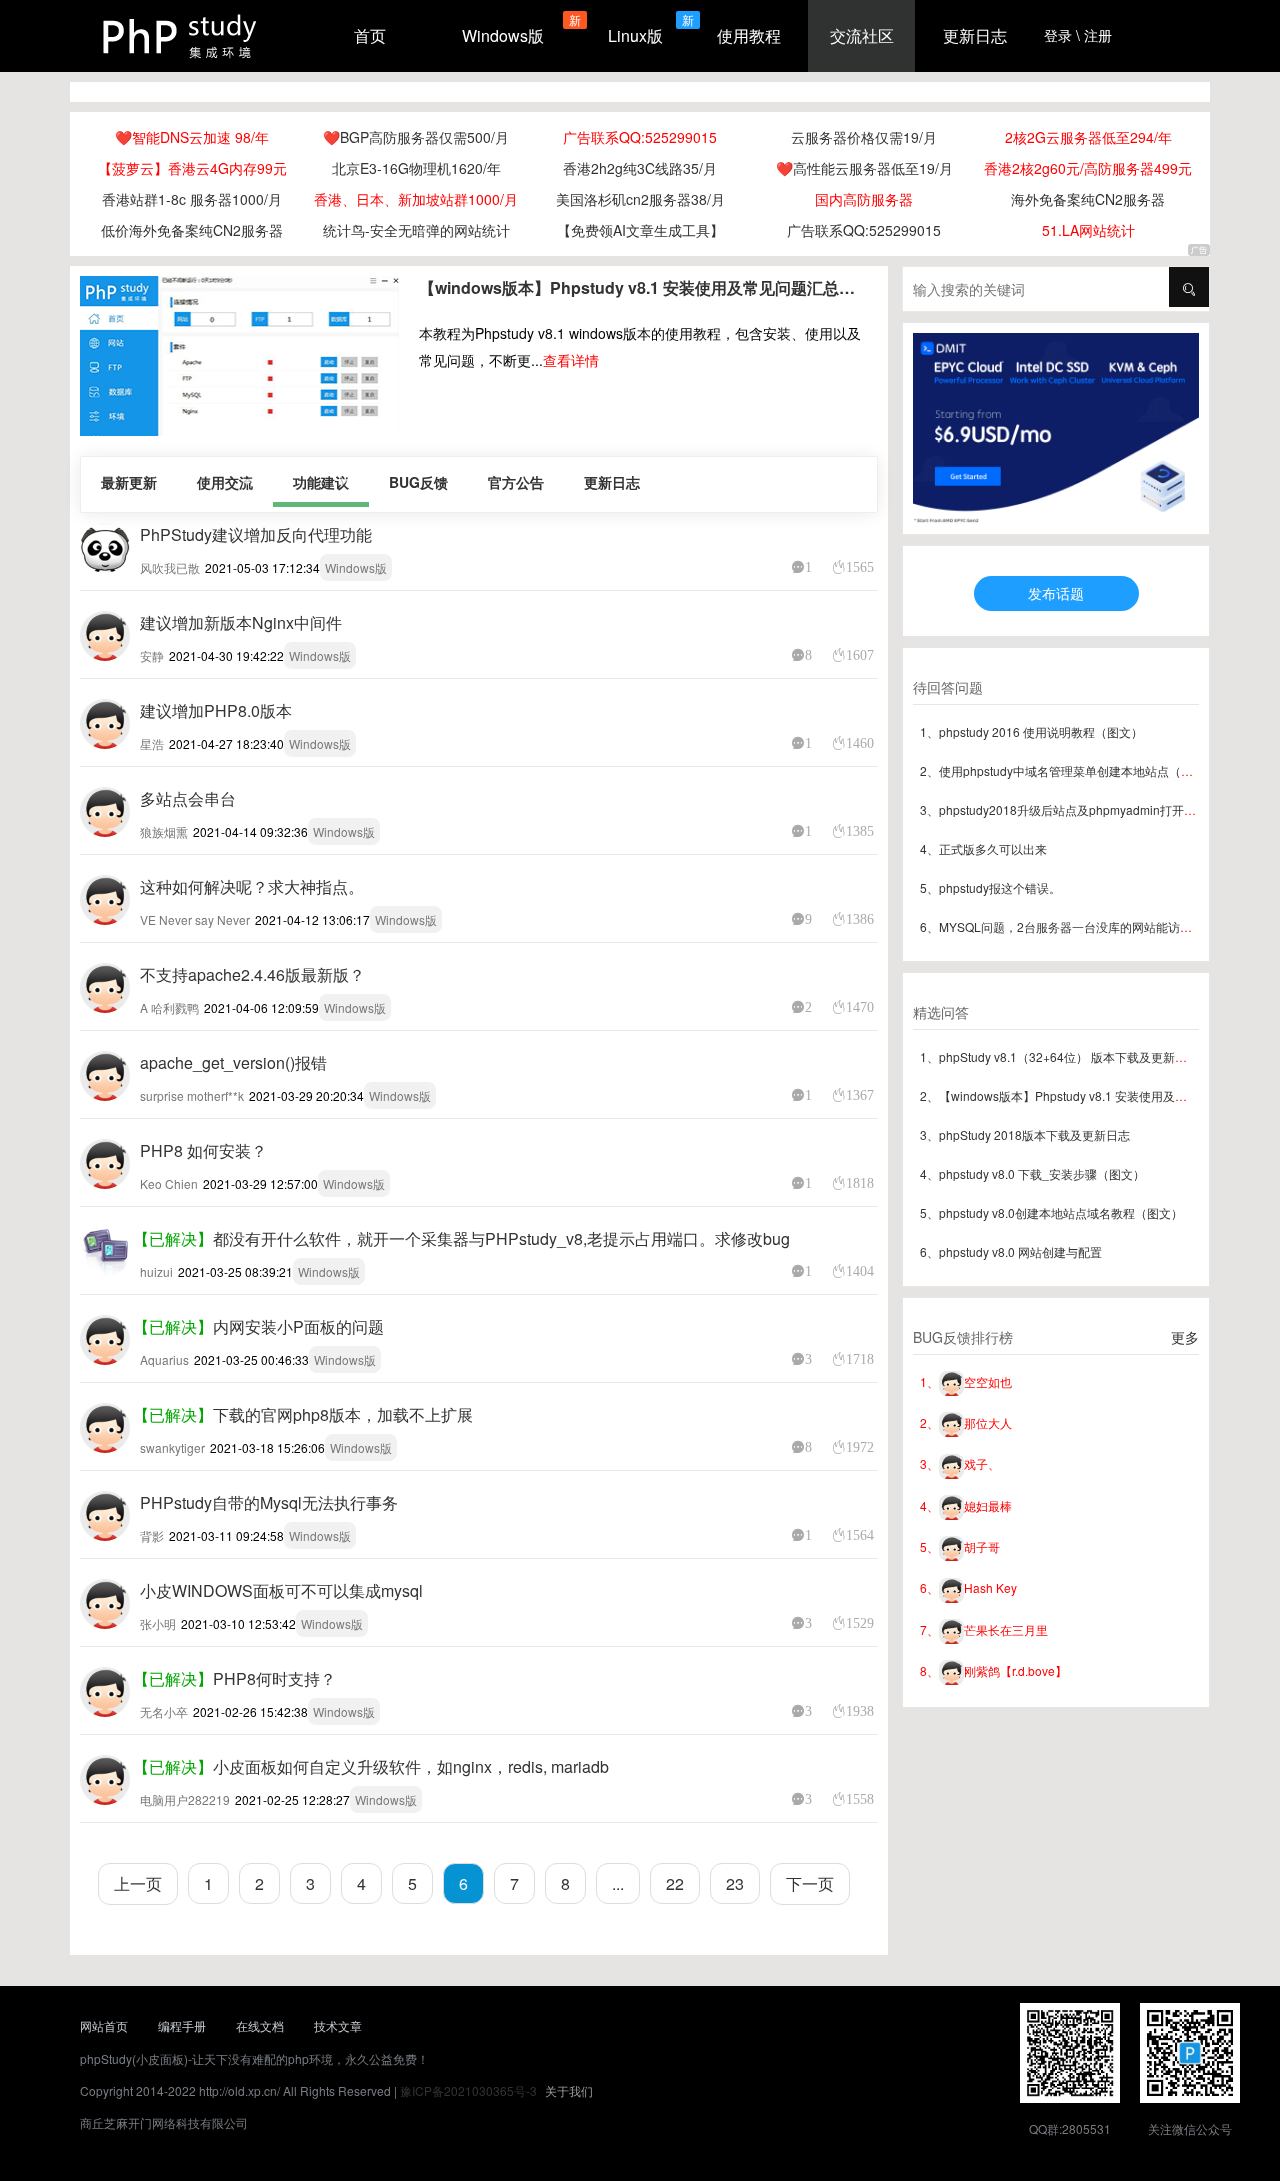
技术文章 (338, 2025)
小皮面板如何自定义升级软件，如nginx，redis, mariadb (411, 1766)
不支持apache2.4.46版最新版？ (252, 974)
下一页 (810, 1883)
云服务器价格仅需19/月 (864, 137)
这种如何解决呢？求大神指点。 (252, 886)
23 (735, 1883)
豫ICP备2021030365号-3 (468, 2090)
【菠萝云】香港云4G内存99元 (192, 168)
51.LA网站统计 (1088, 230)
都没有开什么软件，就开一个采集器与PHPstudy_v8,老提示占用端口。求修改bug (501, 1238)
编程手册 (182, 2025)
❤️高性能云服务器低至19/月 (864, 168)
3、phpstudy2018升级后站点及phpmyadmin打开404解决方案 (1086, 809)
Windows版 (503, 35)
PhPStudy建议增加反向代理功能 (256, 534)
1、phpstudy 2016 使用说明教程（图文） (1031, 731)
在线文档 (260, 2025)
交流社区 (862, 35)
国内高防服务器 (864, 199)
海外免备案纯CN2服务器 (1088, 199)
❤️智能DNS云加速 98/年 (192, 137)
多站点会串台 (188, 798)
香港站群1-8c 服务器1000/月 (192, 199)
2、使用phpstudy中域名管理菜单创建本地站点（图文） (1068, 770)
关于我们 (569, 2090)
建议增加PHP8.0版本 (216, 710)
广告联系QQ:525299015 (640, 137)
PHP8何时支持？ (274, 1678)
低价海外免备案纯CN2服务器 (192, 230)
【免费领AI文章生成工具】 (640, 230)
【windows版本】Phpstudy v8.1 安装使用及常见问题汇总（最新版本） (642, 287)
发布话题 (1056, 593)
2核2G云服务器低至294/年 (1088, 137)
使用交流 (225, 482)
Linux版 (635, 35)
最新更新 (129, 482)
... (618, 1883)
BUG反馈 (418, 482)
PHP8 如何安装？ (203, 1150)
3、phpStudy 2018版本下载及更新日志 (1025, 1134)
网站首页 (104, 2025)
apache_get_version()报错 (233, 1062)
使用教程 (749, 35)
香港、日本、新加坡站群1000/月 (416, 199)
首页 (370, 35)
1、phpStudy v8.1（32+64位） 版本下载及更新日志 (1059, 1056)
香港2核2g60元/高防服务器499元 (1088, 168)
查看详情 (571, 360)
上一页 (138, 1883)
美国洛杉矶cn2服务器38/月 (640, 199)
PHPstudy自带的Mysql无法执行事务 (269, 1502)
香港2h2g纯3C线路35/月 (640, 168)
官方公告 (516, 482)
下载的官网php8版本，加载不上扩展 (343, 1414)
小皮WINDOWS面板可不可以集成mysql (281, 1590)
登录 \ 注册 (1078, 35)
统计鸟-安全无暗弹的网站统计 (416, 230)
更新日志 (975, 35)
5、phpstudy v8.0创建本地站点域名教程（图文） (1051, 1212)
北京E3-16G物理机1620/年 (416, 168)
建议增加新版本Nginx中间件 (241, 622)
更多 (1185, 1337)
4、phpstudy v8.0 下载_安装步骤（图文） (1032, 1173)
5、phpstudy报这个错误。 (990, 887)
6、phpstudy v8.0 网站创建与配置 (1011, 1251)
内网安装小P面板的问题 (298, 1326)
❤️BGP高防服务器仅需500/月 (416, 137)
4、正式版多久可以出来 (983, 848)
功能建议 (321, 482)
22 (675, 1883)
